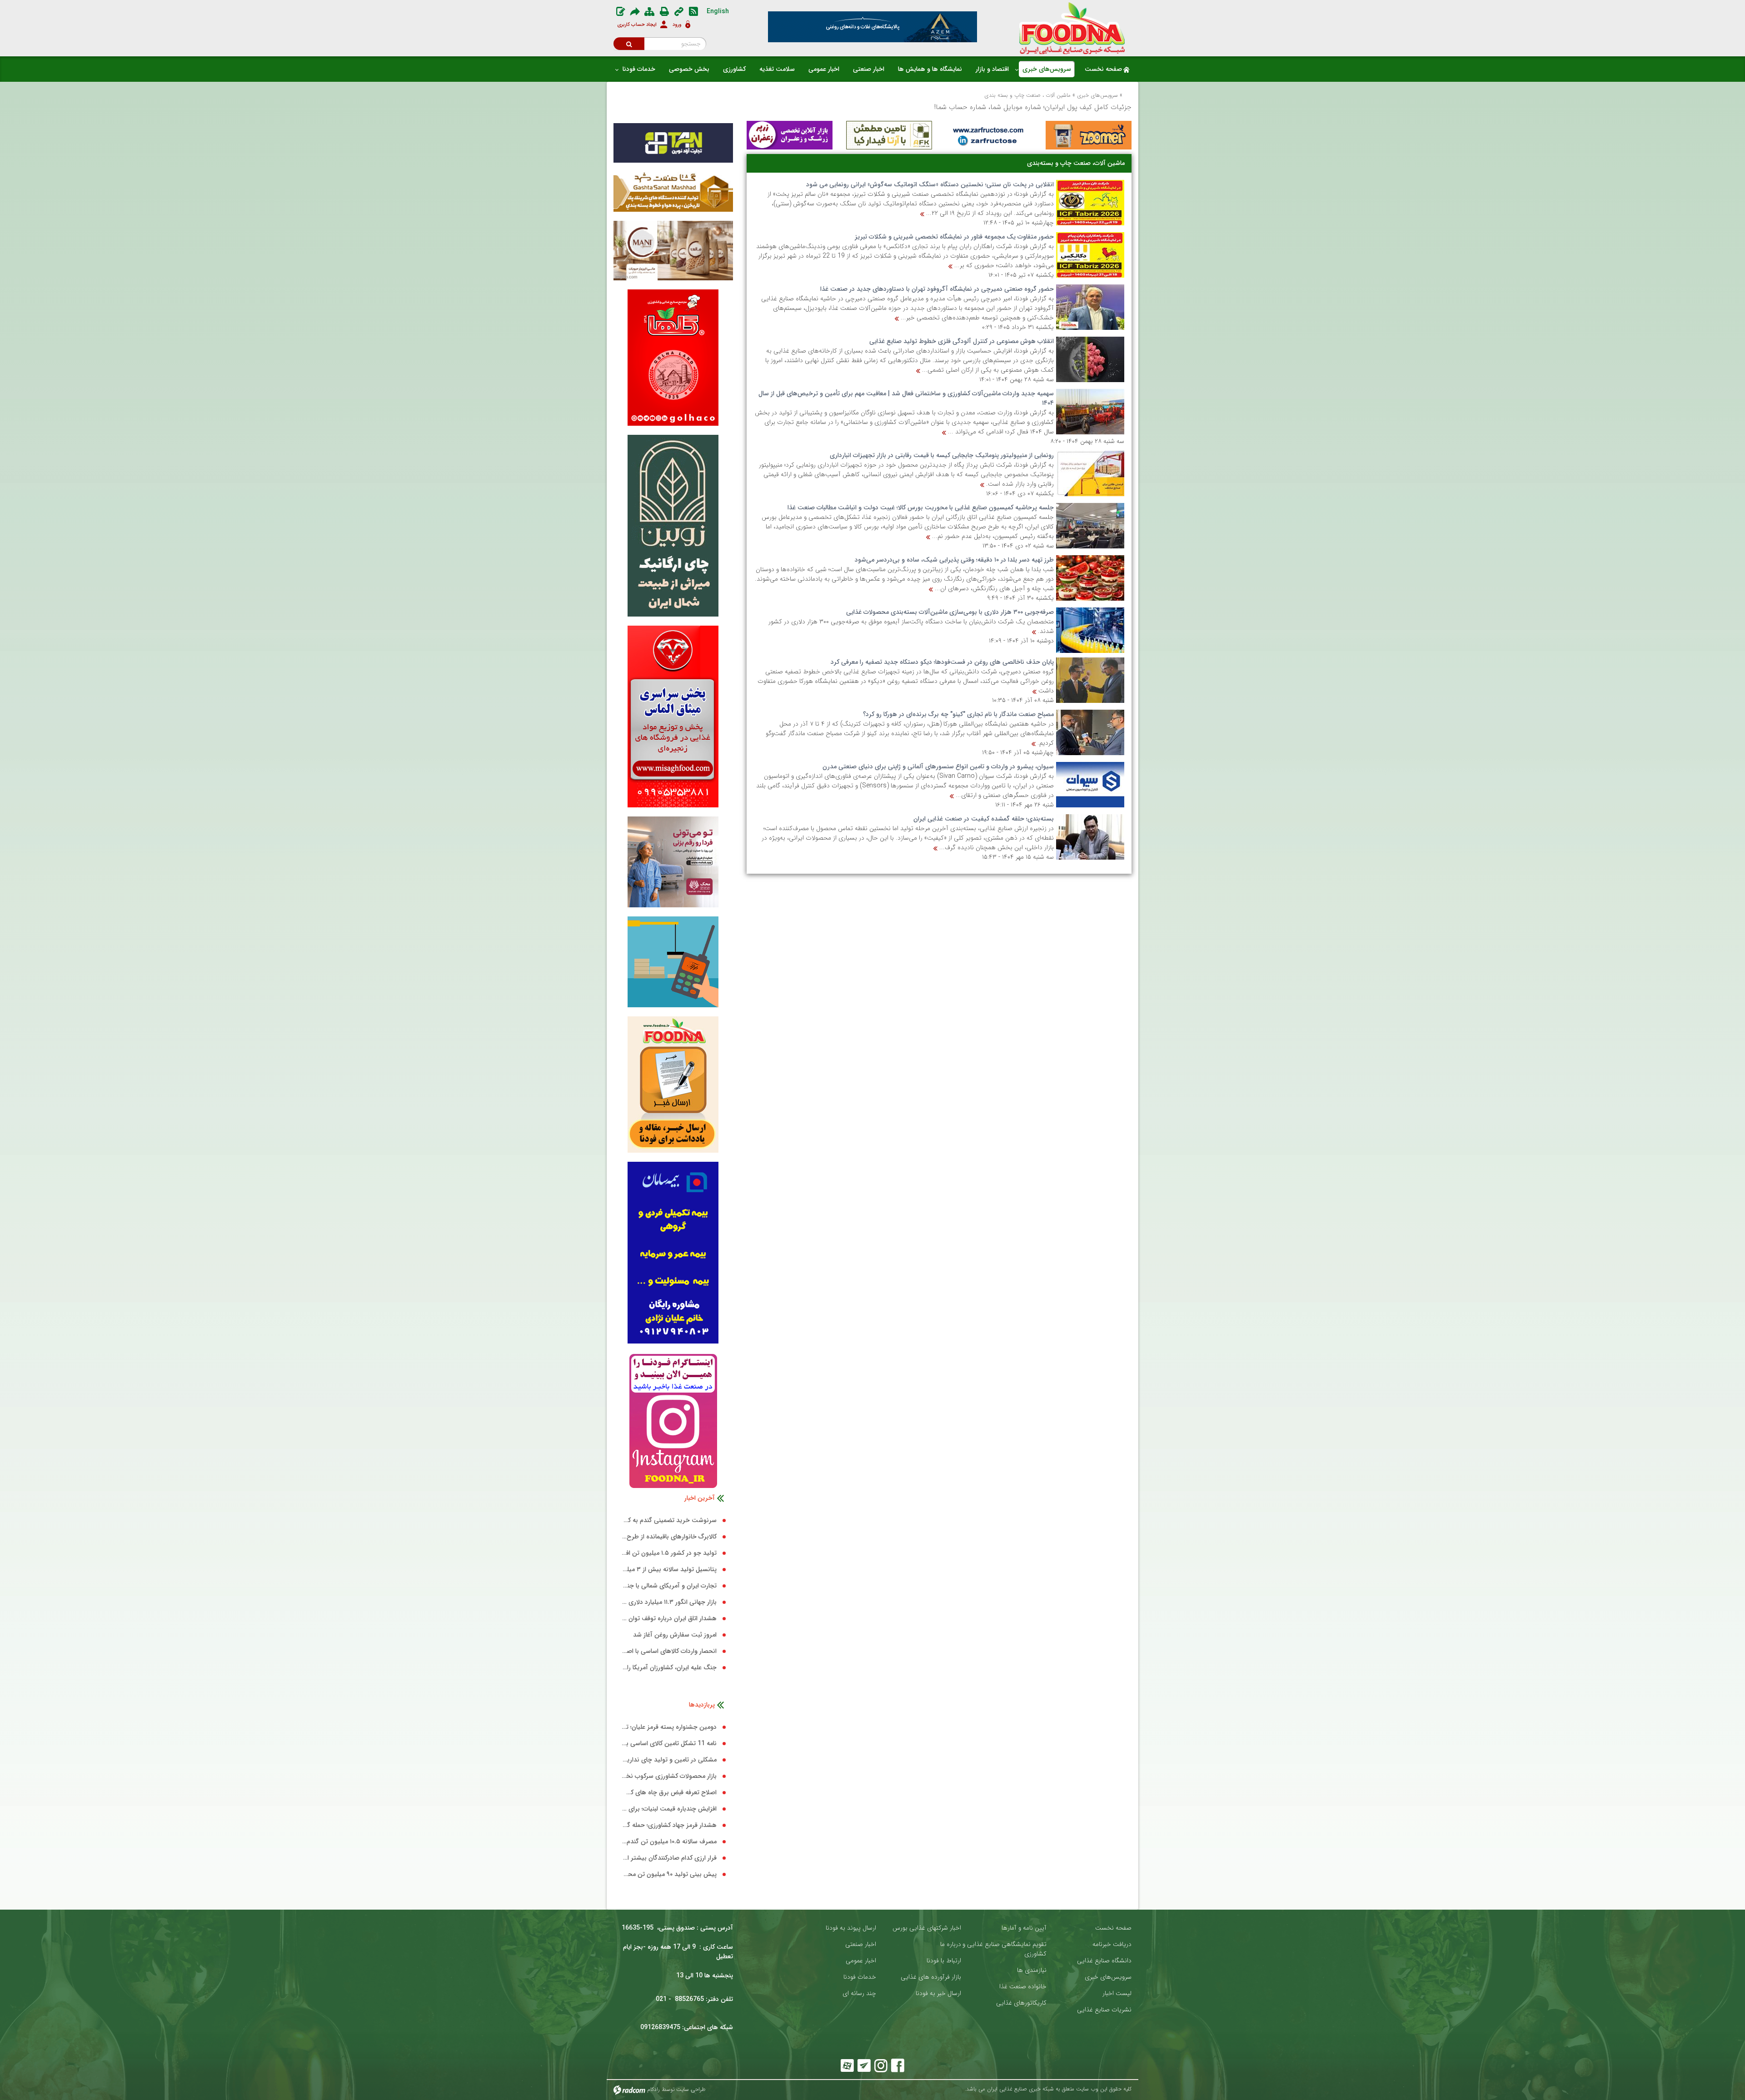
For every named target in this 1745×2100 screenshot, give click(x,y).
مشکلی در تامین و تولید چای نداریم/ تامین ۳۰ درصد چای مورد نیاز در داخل (669, 1760)
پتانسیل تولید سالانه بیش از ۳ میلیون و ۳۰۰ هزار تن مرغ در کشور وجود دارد (669, 1570)
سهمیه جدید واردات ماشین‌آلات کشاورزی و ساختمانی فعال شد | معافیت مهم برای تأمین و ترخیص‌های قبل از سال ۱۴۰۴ (906, 398)
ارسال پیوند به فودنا (851, 1928)
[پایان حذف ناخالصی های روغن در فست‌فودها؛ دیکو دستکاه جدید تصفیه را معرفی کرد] (1090, 680)
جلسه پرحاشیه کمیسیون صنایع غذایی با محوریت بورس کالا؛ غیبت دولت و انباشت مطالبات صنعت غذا (921, 508)
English (718, 11)
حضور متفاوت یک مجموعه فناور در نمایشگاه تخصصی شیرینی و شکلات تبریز (954, 237)
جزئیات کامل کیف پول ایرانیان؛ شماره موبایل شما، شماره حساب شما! (1033, 107)
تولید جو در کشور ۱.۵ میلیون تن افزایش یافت (669, 1553)
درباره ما (951, 1944)
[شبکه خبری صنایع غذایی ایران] (1072, 28)
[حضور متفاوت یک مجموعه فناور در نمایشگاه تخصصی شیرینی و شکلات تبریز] (1090, 255)
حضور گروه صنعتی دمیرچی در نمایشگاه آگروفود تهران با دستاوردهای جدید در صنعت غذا (937, 289)
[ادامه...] (922, 214)
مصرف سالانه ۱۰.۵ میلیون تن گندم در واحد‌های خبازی (669, 1842)
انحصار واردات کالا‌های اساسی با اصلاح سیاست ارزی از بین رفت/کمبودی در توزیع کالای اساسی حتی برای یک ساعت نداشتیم (669, 1651)
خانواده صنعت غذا (1023, 1987)
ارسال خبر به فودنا (938, 1993)
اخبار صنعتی (861, 1944)
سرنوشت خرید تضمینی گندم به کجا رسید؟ (669, 1520)
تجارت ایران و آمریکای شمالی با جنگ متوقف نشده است (669, 1586)
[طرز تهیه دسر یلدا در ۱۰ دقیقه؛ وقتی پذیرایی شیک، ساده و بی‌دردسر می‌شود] (1090, 578)
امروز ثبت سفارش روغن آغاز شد (675, 1635)
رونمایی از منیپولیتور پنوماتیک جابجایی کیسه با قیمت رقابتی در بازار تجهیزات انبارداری (942, 455)
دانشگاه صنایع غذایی (1104, 1961)
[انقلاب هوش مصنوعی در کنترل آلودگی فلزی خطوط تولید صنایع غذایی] (1090, 359)
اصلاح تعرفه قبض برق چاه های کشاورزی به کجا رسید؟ (669, 1793)
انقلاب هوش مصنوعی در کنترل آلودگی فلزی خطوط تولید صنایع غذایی (962, 341)
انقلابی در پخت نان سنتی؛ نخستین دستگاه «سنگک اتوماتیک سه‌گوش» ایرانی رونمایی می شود (930, 184)
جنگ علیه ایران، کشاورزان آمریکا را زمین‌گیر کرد (669, 1668)
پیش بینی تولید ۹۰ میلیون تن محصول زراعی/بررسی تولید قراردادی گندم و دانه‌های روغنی (669, 1874)
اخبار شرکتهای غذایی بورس (927, 1928)
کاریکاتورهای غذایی (1021, 2003)
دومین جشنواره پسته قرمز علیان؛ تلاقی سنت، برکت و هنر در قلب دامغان (669, 1727)
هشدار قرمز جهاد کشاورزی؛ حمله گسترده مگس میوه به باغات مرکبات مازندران (669, 1825)
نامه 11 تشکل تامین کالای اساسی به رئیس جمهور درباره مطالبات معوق (669, 1744)
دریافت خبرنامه (1112, 1944)
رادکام (653, 2089)
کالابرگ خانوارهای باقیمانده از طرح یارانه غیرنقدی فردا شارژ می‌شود (669, 1537)
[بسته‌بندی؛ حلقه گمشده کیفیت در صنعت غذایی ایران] (1090, 837)
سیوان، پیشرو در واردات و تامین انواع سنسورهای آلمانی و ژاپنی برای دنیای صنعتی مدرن (938, 766)
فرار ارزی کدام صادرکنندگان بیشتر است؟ (669, 1858)
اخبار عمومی (861, 1961)
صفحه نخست (1113, 1928)
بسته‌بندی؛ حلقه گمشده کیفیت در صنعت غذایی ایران (984, 819)
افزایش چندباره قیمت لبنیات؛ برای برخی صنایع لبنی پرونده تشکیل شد (669, 1809)
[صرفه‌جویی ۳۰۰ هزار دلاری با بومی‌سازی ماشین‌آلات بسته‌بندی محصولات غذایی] (1090, 630)
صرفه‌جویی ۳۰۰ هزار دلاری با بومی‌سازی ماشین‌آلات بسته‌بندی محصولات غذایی (950, 612)
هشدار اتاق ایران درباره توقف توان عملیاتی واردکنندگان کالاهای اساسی (669, 1619)
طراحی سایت (691, 2089)
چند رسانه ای (859, 1993)
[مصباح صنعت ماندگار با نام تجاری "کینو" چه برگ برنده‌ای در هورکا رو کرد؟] (1090, 732)
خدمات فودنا (860, 1977)
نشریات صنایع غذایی (1104, 2010)
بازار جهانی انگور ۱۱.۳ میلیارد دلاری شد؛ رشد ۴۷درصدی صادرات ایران (669, 1602)
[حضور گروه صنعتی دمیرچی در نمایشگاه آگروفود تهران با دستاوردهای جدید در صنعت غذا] (1090, 307)
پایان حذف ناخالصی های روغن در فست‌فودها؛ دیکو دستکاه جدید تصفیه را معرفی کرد (942, 662)
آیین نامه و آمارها (1024, 1928)
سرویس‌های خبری (1097, 95)
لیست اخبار (1117, 1993)
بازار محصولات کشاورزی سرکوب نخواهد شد (669, 1776)
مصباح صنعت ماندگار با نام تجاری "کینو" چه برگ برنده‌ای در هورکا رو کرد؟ (958, 714)
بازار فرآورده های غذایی (931, 1977)
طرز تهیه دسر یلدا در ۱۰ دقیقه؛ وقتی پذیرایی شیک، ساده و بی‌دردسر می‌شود (954, 560)
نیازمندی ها (1032, 1970)
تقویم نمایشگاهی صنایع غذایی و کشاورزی (1005, 1949)
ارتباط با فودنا (944, 1961)
